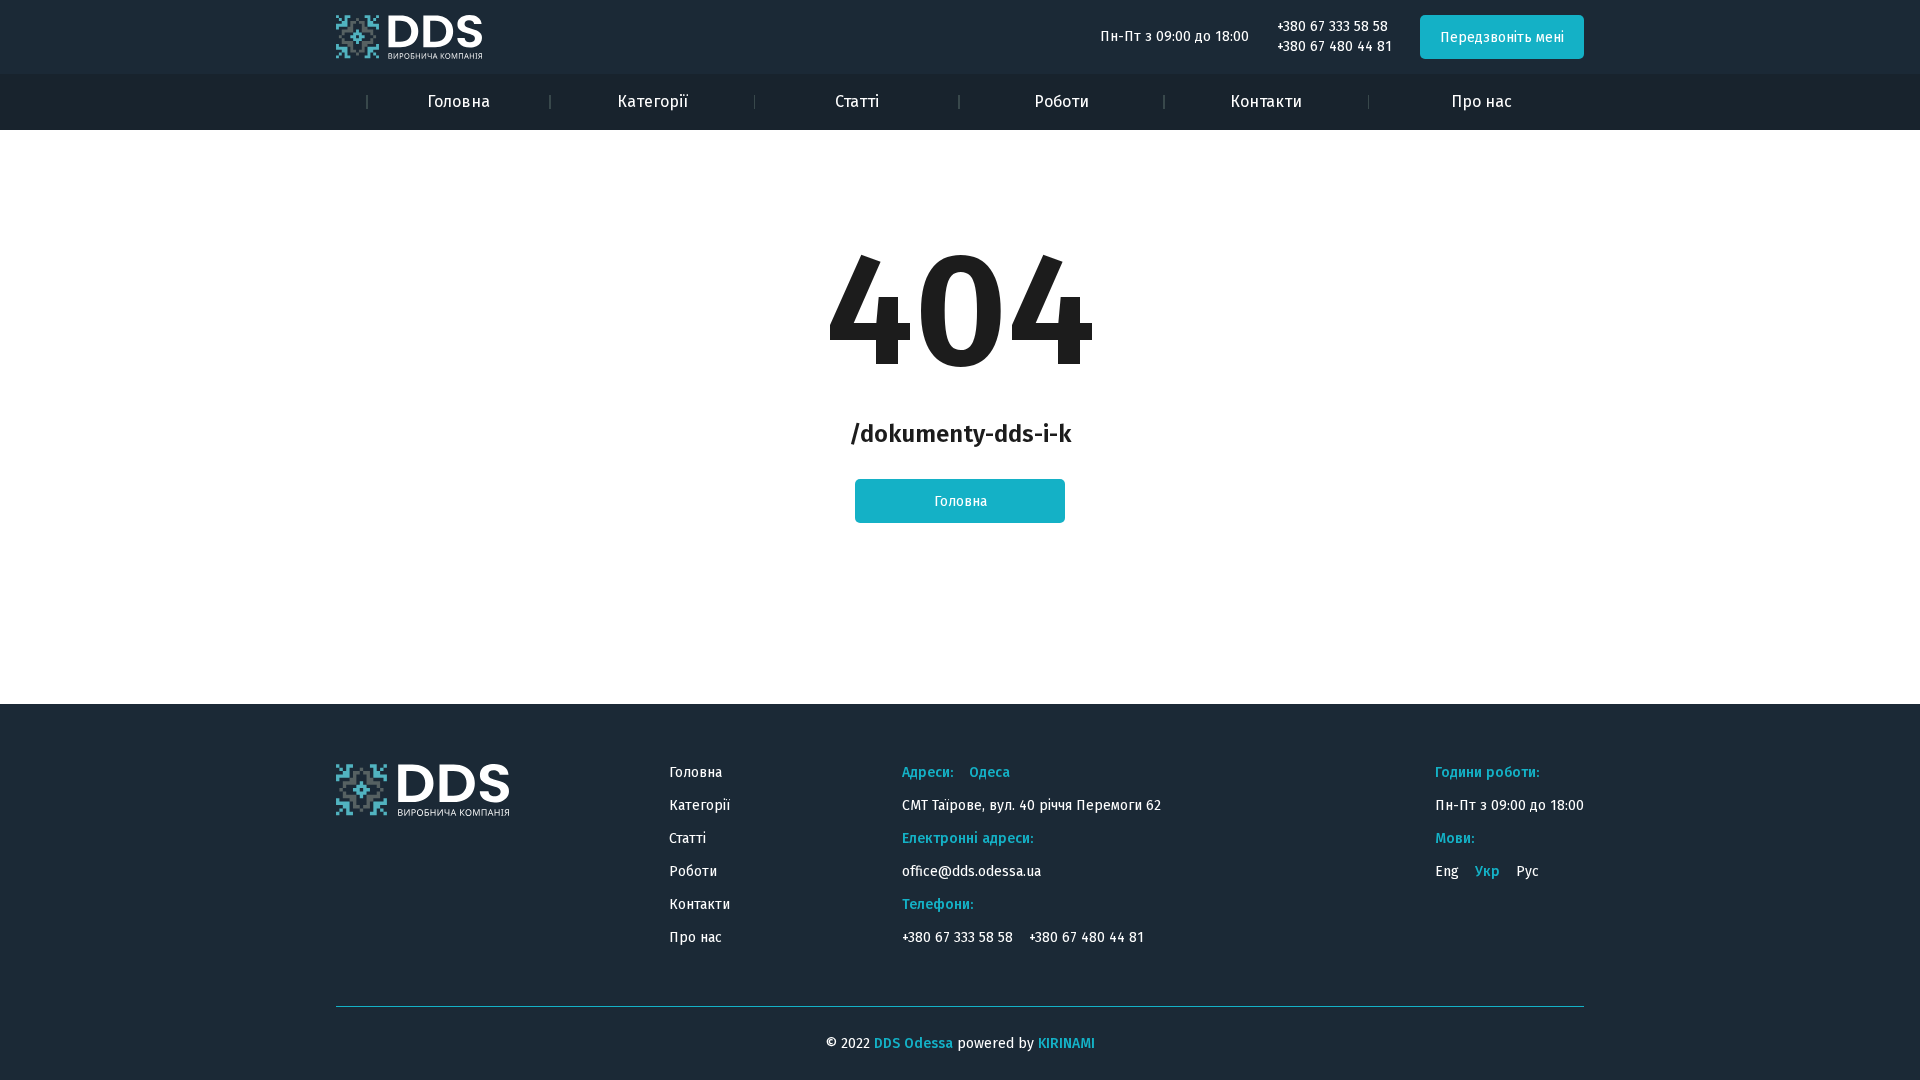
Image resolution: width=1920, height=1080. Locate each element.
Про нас (1481, 101)
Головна (458, 101)
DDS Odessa (913, 1043)
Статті (857, 101)
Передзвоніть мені (1502, 37)
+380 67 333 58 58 (1332, 27)
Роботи (1061, 101)
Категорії (652, 101)
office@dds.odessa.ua (971, 871)
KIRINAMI (1066, 1043)
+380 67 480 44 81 (1334, 47)
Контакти (1266, 101)
